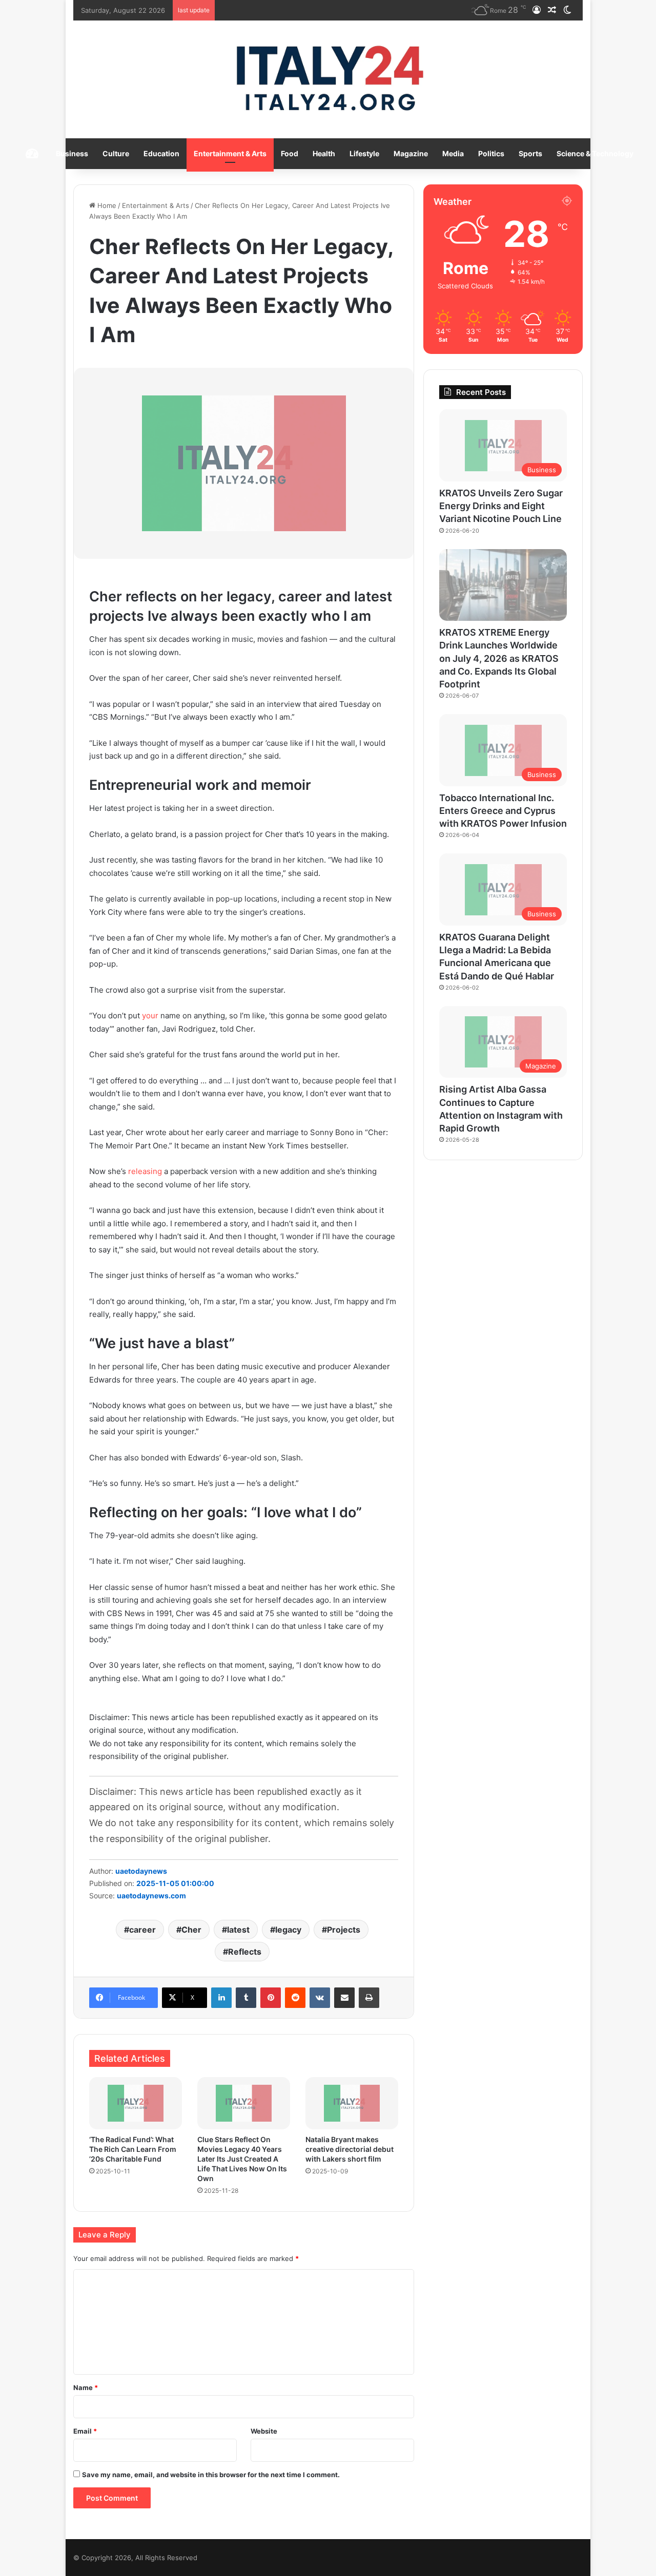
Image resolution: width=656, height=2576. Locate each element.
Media (453, 153)
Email (85, 2431)
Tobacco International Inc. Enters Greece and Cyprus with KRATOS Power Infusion (503, 811)
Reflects (245, 1952)
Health (324, 153)
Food (290, 153)
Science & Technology (595, 153)
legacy (288, 1930)
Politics (491, 153)
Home (106, 205)
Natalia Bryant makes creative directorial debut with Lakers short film (350, 2149)
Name (86, 2387)
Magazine (411, 153)
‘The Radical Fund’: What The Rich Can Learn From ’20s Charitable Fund (133, 2149)
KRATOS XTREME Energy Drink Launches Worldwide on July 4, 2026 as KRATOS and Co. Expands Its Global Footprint (499, 658)
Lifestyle (364, 153)
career (142, 1930)
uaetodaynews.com (151, 1896)
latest (238, 1930)
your (150, 1015)
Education (161, 153)
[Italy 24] (328, 79)
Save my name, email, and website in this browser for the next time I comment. (211, 2475)
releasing (145, 1171)
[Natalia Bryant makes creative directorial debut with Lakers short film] (352, 2103)
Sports (530, 153)
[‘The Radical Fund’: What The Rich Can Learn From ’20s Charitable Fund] (136, 2103)
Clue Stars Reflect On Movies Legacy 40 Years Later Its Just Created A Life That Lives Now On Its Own (242, 2159)
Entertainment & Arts (230, 153)
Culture (116, 153)
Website (264, 2431)
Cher (191, 1930)
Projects (344, 1930)
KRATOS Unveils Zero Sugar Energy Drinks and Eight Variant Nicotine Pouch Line (501, 506)
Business (72, 153)
